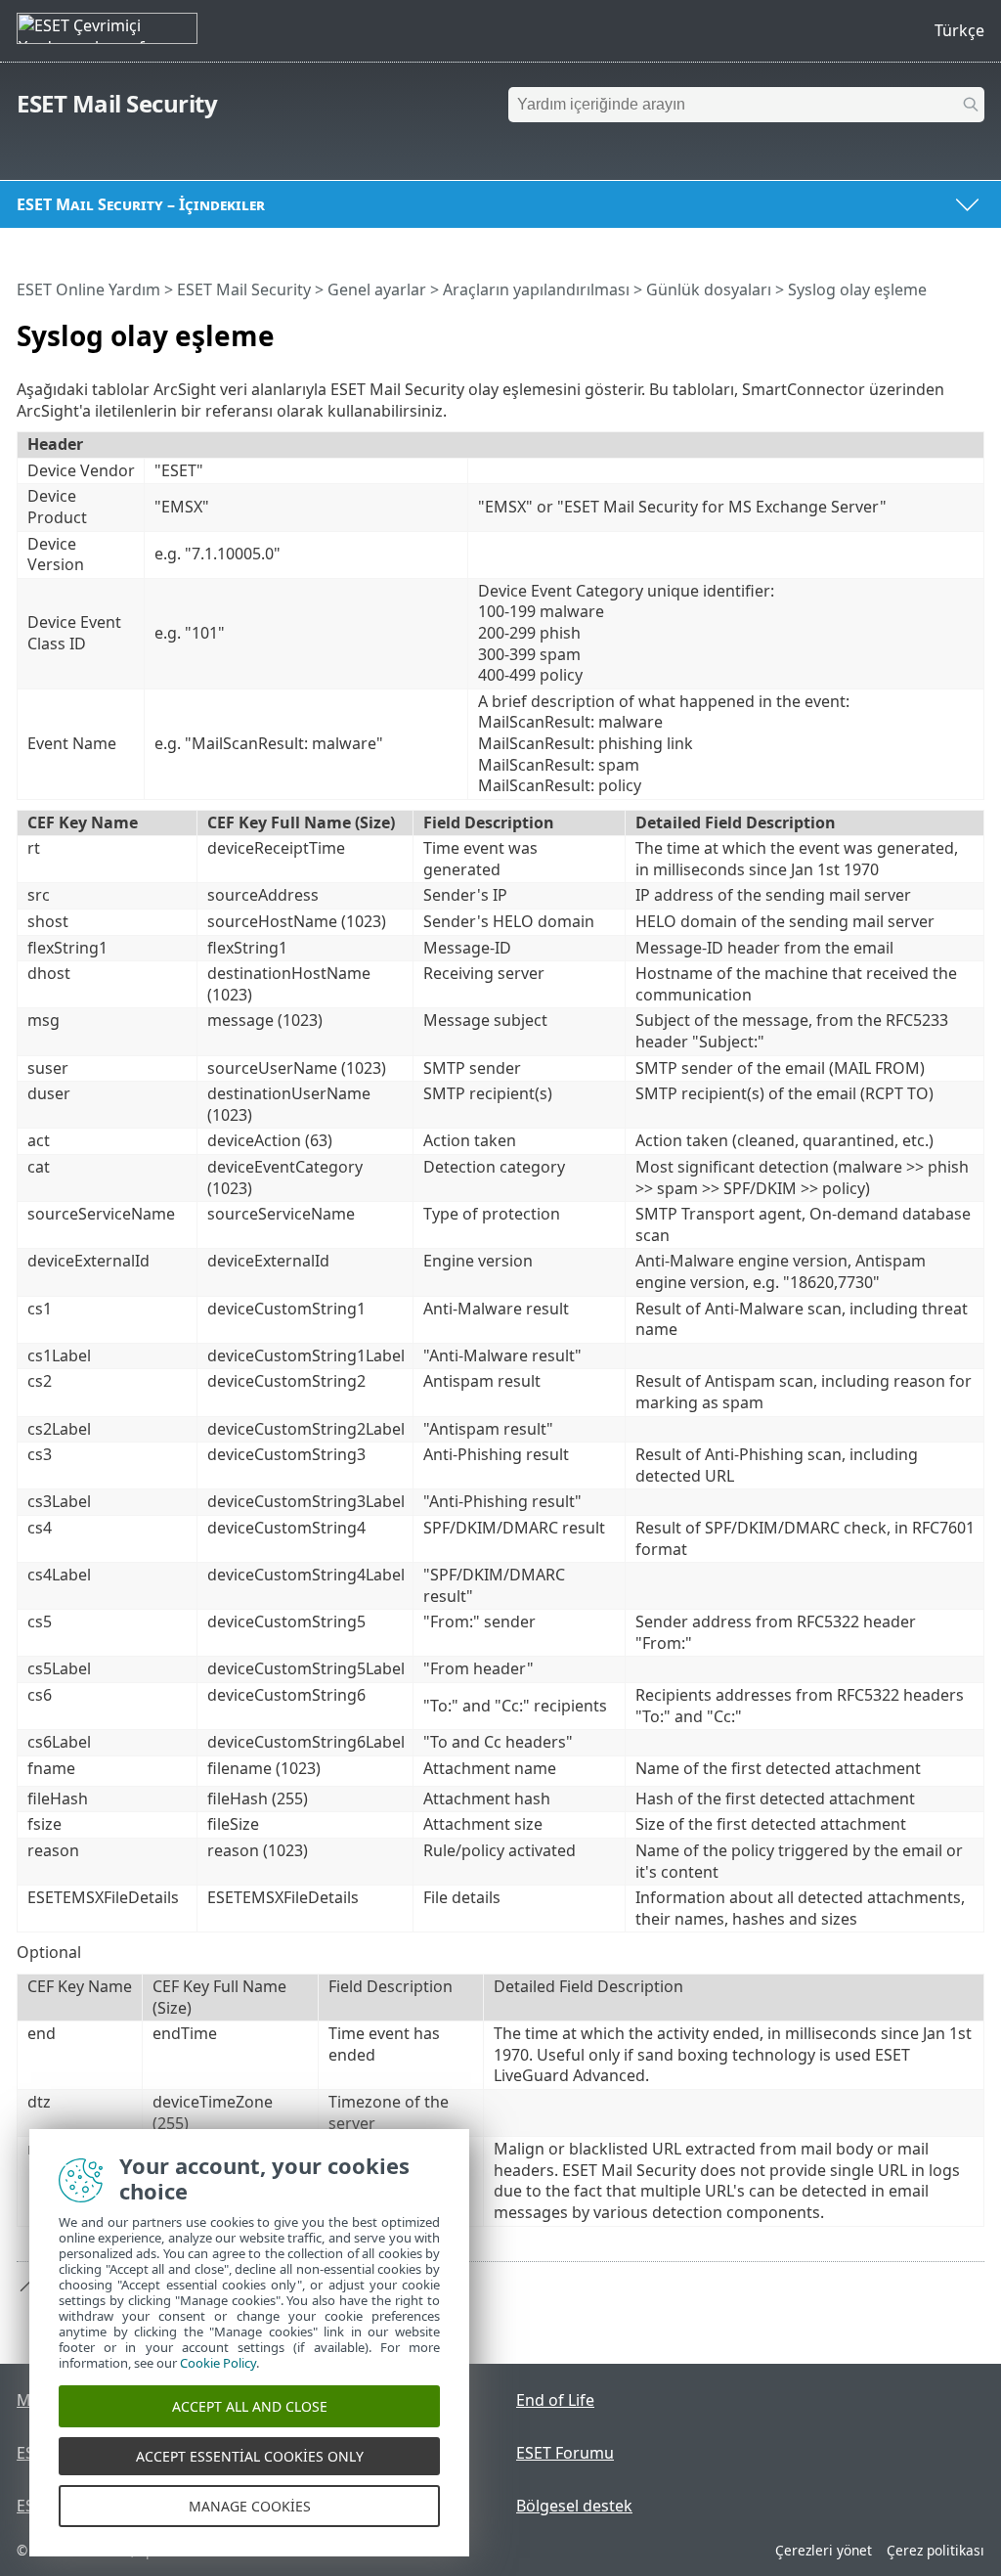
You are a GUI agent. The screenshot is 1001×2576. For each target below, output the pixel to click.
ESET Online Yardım (88, 289)
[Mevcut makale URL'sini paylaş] (915, 328)
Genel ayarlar (377, 289)
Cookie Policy (218, 2363)
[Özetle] (974, 328)
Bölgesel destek (574, 2506)
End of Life (555, 2400)
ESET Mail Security (117, 103)
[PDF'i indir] (944, 328)
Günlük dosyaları (709, 289)
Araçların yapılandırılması (536, 289)
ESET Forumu (565, 2453)
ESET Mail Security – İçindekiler (141, 204)
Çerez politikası (936, 2550)
